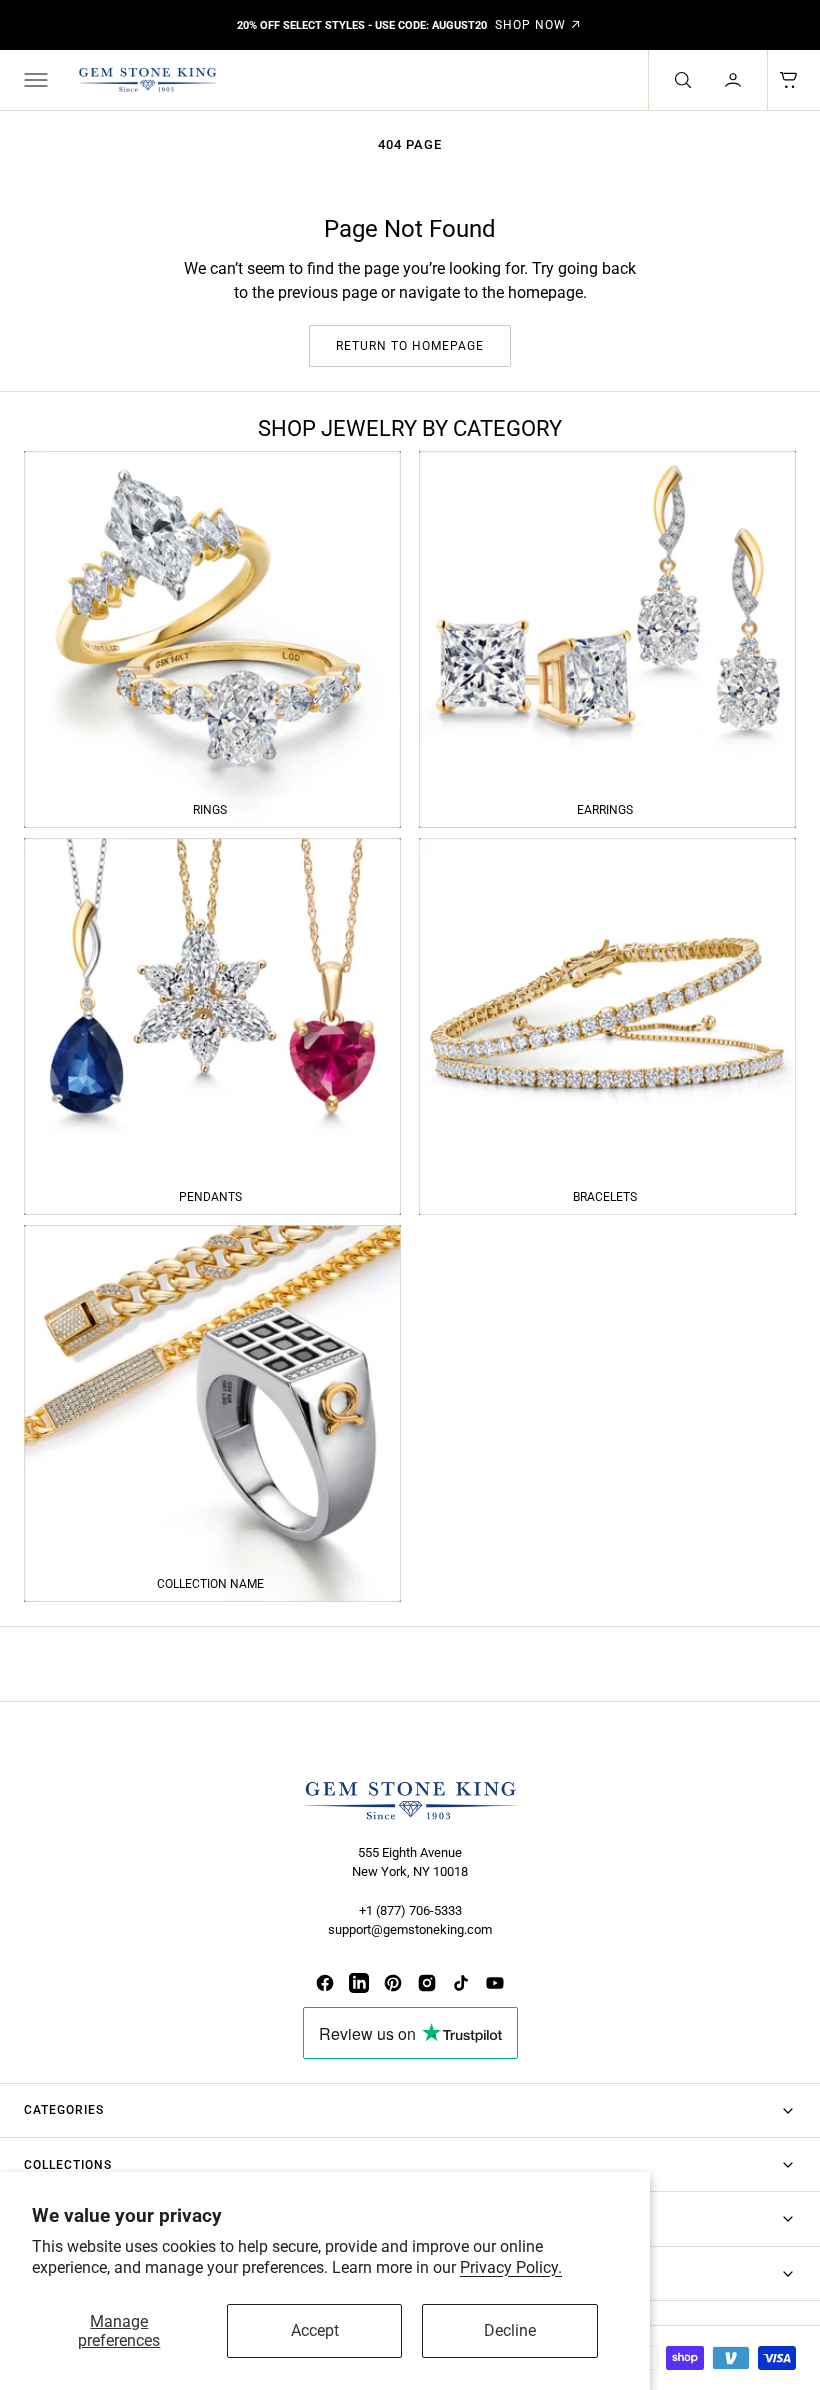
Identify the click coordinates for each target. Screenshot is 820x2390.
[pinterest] (393, 1983)
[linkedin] (359, 1983)
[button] (34, 80)
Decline (510, 2330)
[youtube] (495, 1983)
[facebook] (325, 1983)
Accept (315, 2330)
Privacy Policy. (511, 2267)
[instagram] (427, 1983)
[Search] (681, 80)
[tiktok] (461, 1983)
